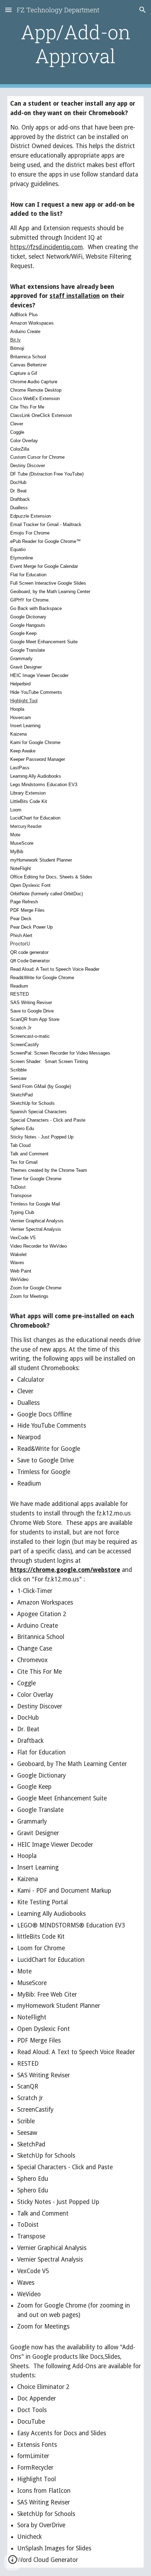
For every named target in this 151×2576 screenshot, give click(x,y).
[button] (8, 10)
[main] (76, 44)
